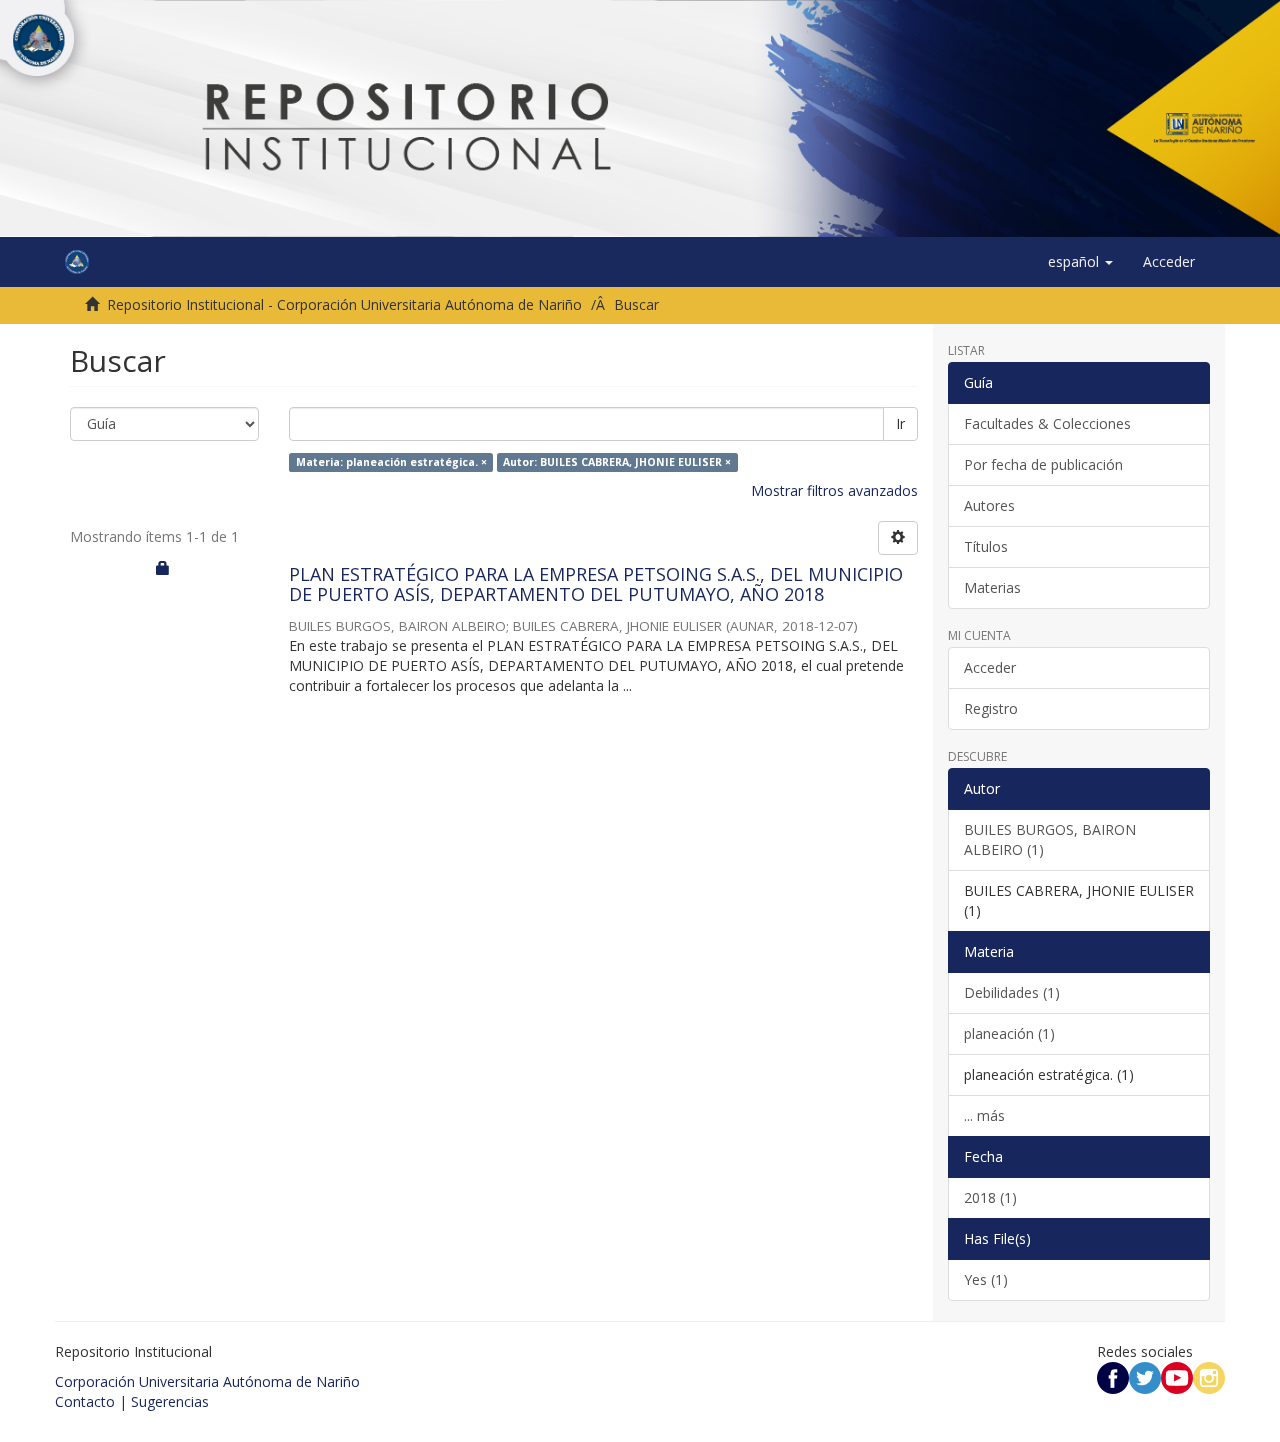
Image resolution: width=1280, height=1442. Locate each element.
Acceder (990, 667)
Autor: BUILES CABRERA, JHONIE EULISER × (617, 462)
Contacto (85, 1401)
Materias (992, 587)
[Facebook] (1113, 1376)
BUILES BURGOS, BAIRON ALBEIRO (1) (1050, 839)
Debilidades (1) (1012, 992)
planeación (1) (1009, 1033)
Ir (900, 423)
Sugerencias (170, 1401)
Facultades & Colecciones (1047, 423)
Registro (991, 708)
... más (984, 1115)
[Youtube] (1177, 1376)
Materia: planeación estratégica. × (391, 462)
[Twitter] (1145, 1376)
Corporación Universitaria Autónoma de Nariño (207, 1381)
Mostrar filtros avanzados (834, 490)
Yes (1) (986, 1279)
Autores (989, 505)
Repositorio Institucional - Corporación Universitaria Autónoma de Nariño (344, 304)
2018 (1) (990, 1197)
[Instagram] (1209, 1376)
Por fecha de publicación (1043, 464)
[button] (1080, 262)
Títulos (986, 546)
